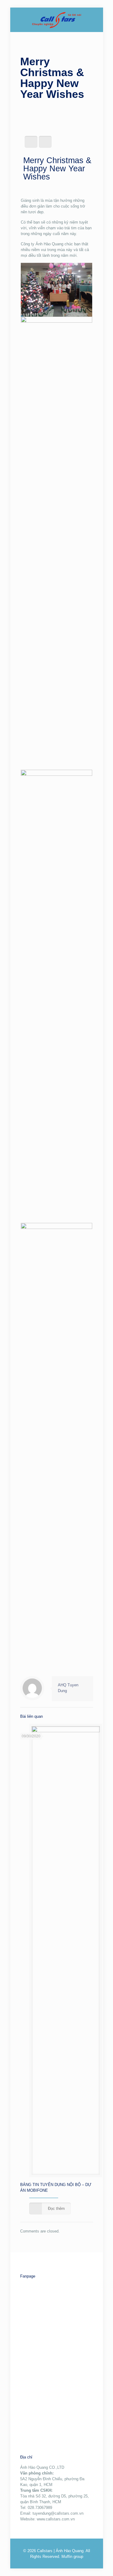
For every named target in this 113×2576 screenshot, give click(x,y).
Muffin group (72, 2557)
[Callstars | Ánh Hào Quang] (57, 20)
